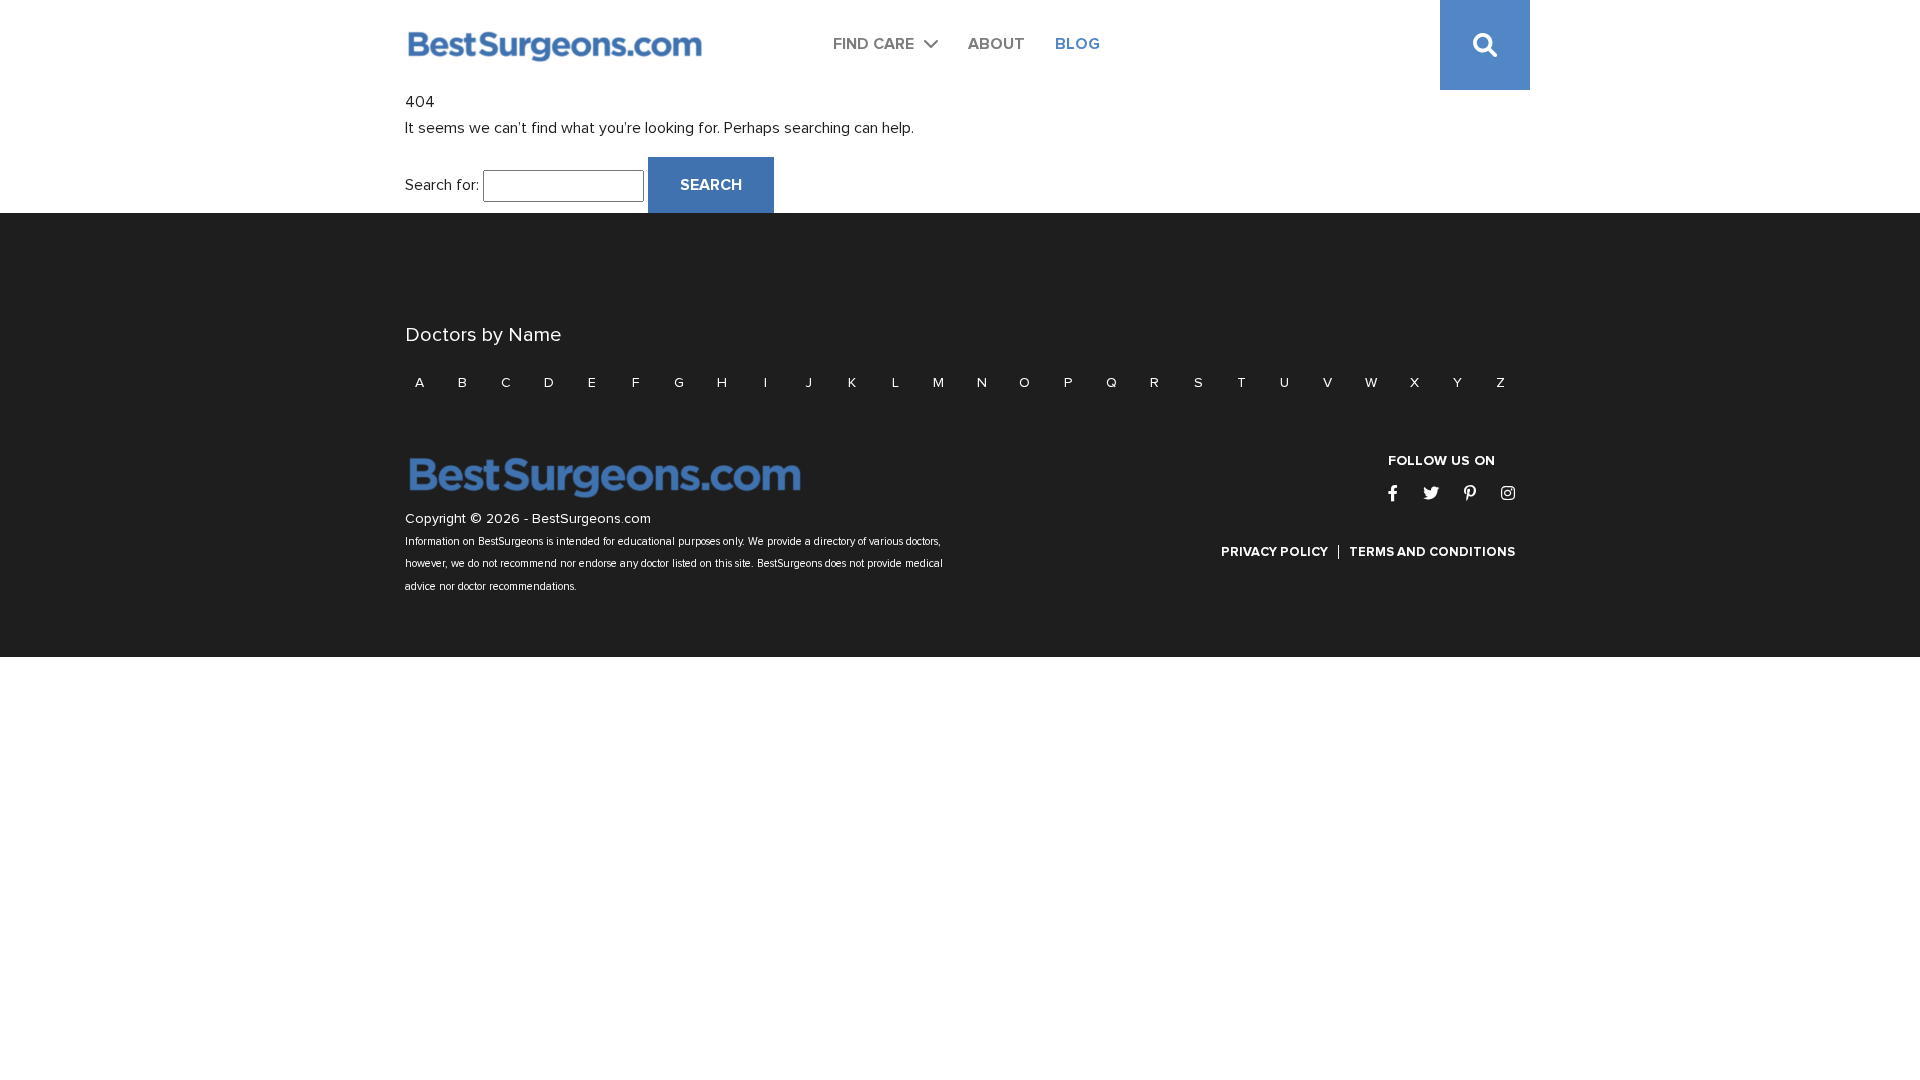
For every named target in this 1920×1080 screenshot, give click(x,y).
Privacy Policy (1274, 552)
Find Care (873, 44)
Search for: (442, 185)
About (996, 44)
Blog (1077, 44)
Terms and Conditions (1432, 552)
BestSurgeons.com (591, 519)
